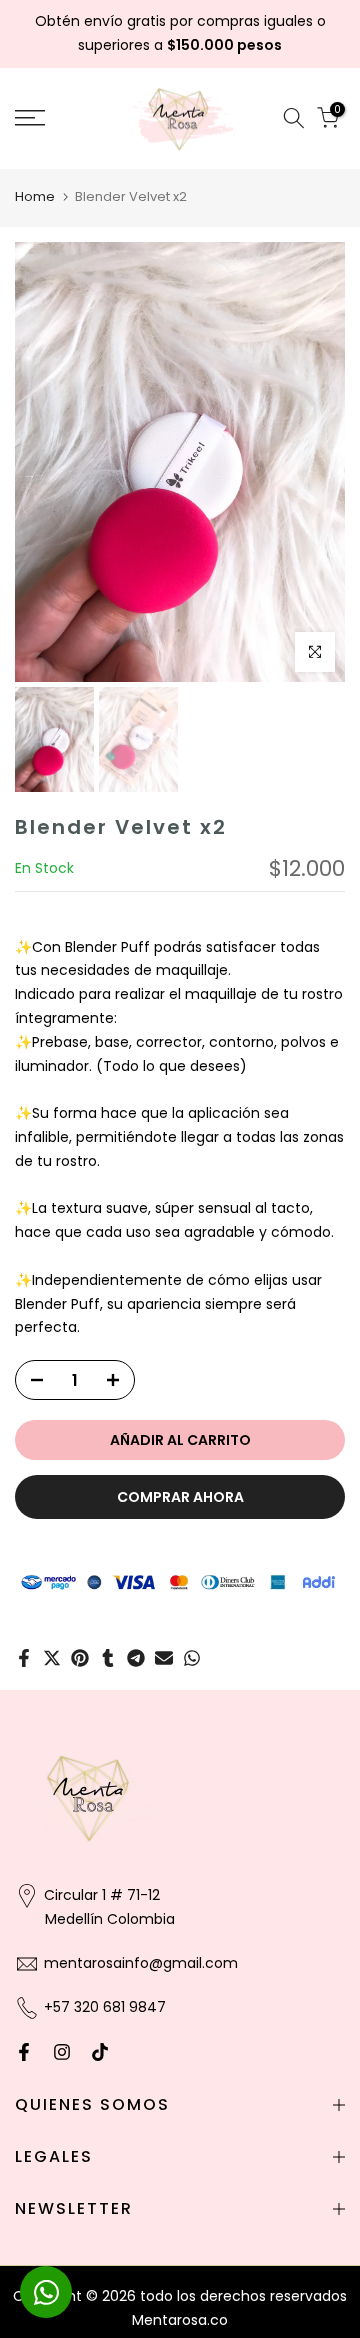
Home (35, 196)
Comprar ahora (180, 1497)
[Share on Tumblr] (108, 1658)
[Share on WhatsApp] (192, 1658)
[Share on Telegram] (136, 1658)
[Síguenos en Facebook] (24, 2052)
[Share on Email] (164, 1658)
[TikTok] (100, 2052)
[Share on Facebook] (24, 1658)
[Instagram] (62, 2052)
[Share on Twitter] (52, 1658)
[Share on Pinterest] (80, 1658)
